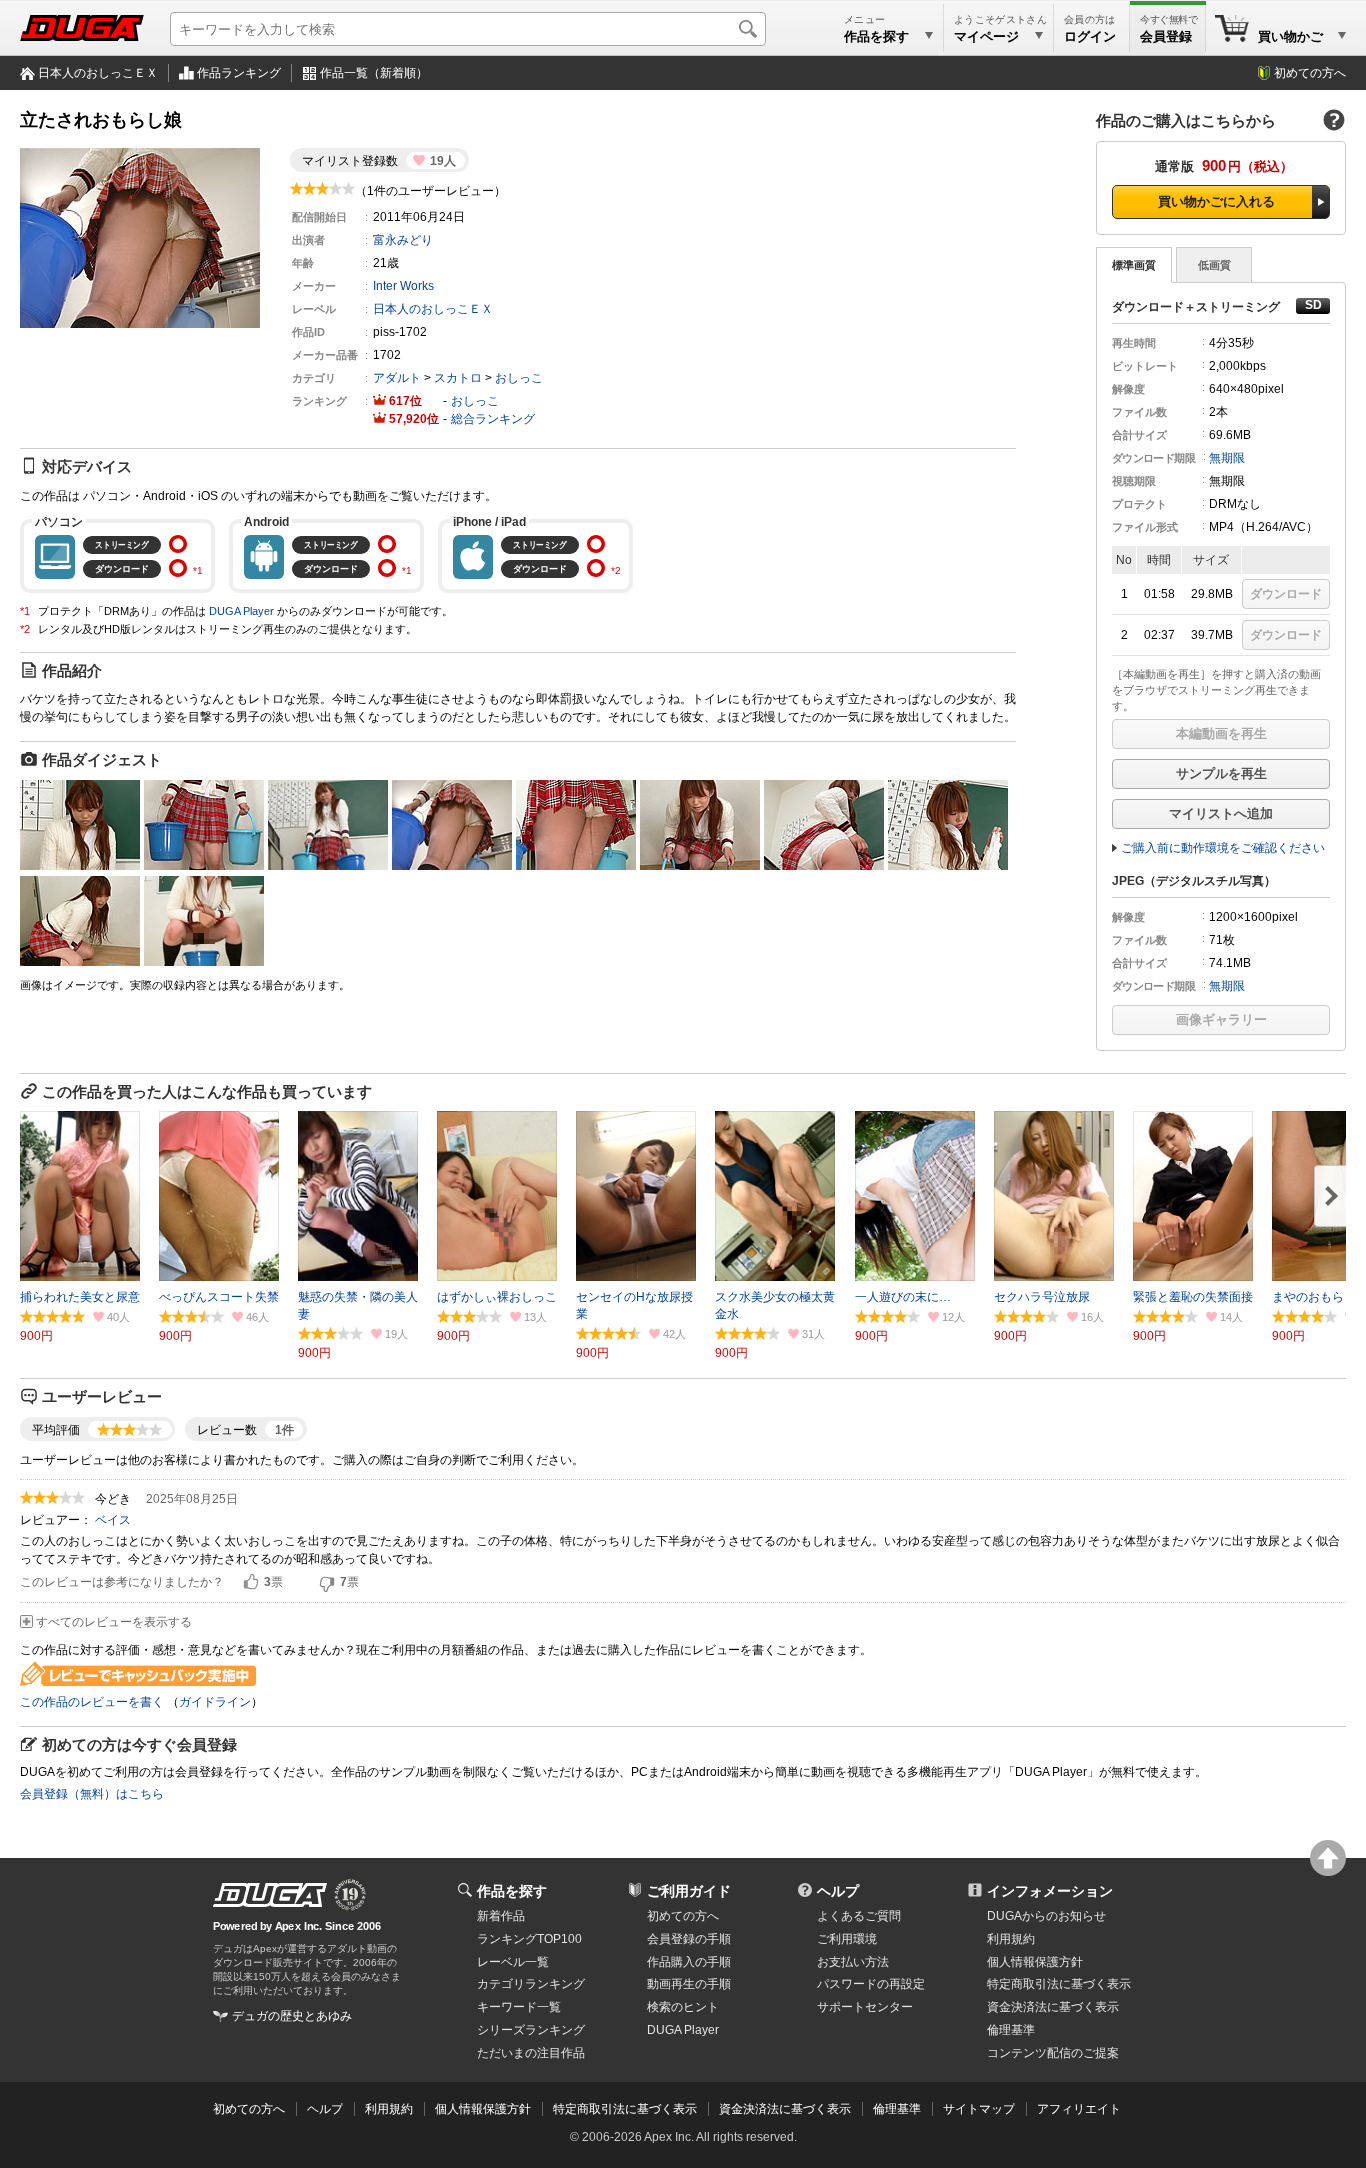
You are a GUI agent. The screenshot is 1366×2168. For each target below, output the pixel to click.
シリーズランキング (531, 2030)
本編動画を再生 (1221, 733)
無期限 (1227, 458)
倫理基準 (1011, 2030)
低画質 (1214, 265)
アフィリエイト (1079, 2109)
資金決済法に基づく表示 (785, 2109)
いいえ (327, 1583)
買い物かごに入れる (1216, 201)
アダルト (397, 378)
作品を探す (512, 1891)
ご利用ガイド (689, 1891)
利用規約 (1011, 1939)
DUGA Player (241, 611)
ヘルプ (838, 1891)
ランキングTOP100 (529, 1939)
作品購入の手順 (689, 1962)
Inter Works (403, 286)
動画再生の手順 (689, 1984)
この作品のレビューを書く (92, 1702)
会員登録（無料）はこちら (92, 1794)
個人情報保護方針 (1035, 1962)
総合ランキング (493, 419)
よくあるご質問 (859, 1916)
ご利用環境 (847, 1939)
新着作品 (501, 1916)
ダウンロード (1286, 594)
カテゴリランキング (531, 1984)
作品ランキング (239, 73)
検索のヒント (683, 2007)
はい (251, 1583)
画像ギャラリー (1221, 1019)
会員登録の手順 (689, 1939)
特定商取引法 (1059, 1984)
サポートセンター (865, 2007)
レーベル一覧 (513, 1962)
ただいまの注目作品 (531, 2053)
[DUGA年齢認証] (270, 1895)
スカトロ (458, 378)
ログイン (1090, 36)
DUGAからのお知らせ (1046, 1916)
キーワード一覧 (519, 2007)
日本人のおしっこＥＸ (98, 73)
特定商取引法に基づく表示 (625, 2109)
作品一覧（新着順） (374, 73)
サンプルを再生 (1221, 773)
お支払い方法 (853, 1962)
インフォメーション (1050, 1891)
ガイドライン (215, 1702)
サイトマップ (979, 2109)
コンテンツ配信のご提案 (1053, 2053)
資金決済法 (1053, 2007)
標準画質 (1134, 265)
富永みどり (403, 240)
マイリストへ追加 (1221, 813)
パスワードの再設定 (871, 1984)
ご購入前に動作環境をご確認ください (1223, 848)
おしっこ (519, 378)
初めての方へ (1310, 73)
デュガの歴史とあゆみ (292, 2016)
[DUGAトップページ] (82, 28)
